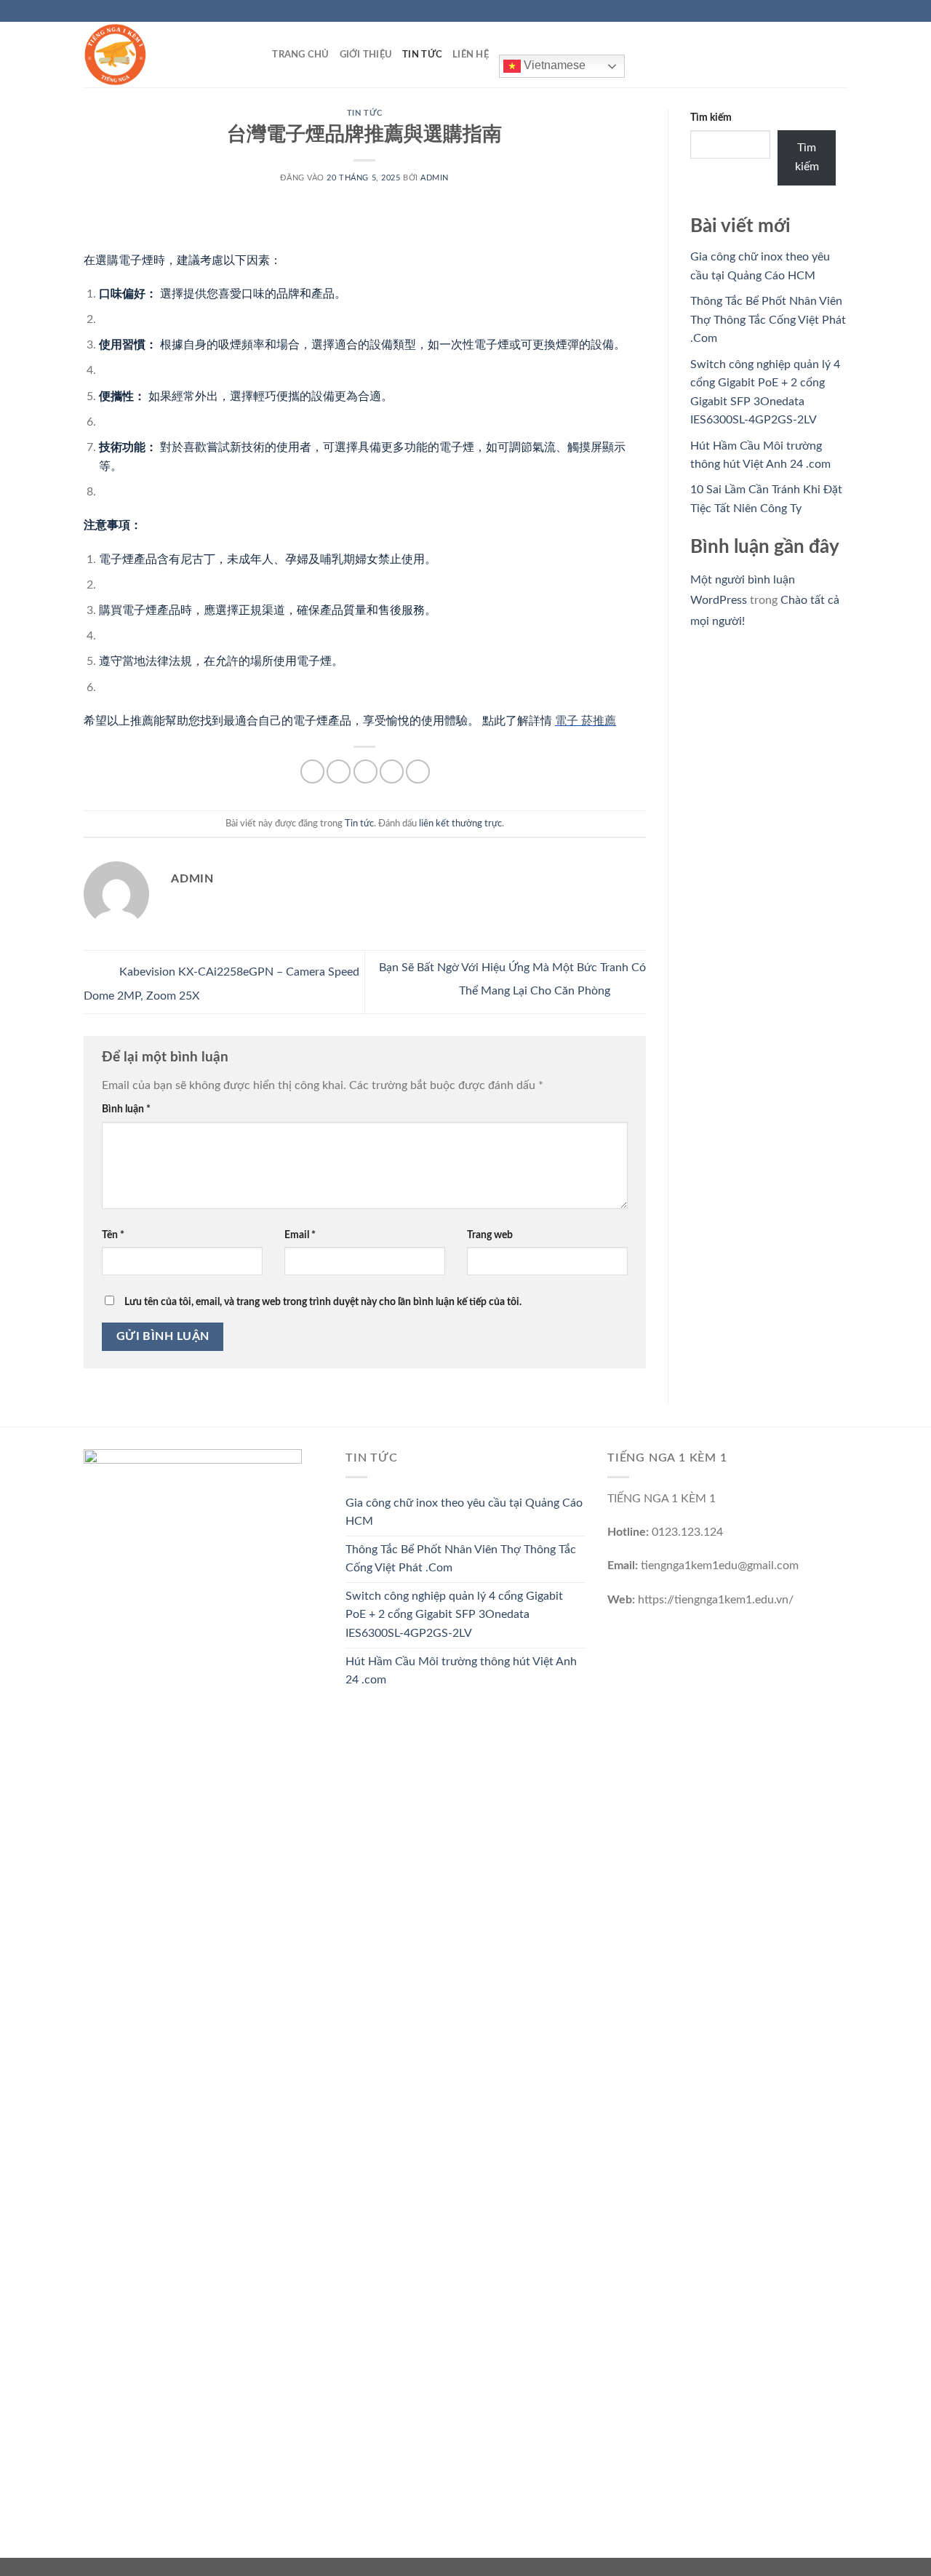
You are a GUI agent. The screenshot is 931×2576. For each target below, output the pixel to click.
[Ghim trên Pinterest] (392, 771)
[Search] (256, 55)
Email (300, 1235)
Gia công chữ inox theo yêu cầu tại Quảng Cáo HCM (464, 1512)
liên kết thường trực (460, 824)
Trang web (490, 1235)
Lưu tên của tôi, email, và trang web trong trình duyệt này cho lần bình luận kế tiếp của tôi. (323, 1302)
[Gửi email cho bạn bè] (365, 771)
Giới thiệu (366, 55)
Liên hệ (471, 55)
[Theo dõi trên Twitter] (826, 11)
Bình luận (126, 1109)
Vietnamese (553, 65)
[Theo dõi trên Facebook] (799, 11)
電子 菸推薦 (586, 721)
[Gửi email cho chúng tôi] (840, 11)
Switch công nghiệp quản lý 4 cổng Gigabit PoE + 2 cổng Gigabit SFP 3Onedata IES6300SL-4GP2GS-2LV (454, 1615)
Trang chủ (300, 55)
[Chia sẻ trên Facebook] (312, 771)
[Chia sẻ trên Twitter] (339, 771)
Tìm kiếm (711, 117)
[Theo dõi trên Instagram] (812, 11)
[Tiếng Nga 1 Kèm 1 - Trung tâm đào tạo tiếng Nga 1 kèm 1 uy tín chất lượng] (156, 55)
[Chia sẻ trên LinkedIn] (418, 771)
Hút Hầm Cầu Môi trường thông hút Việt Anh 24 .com (461, 1671)
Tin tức (422, 55)
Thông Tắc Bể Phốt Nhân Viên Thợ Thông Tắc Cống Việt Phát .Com (768, 320)
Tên (113, 1235)
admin (435, 178)
